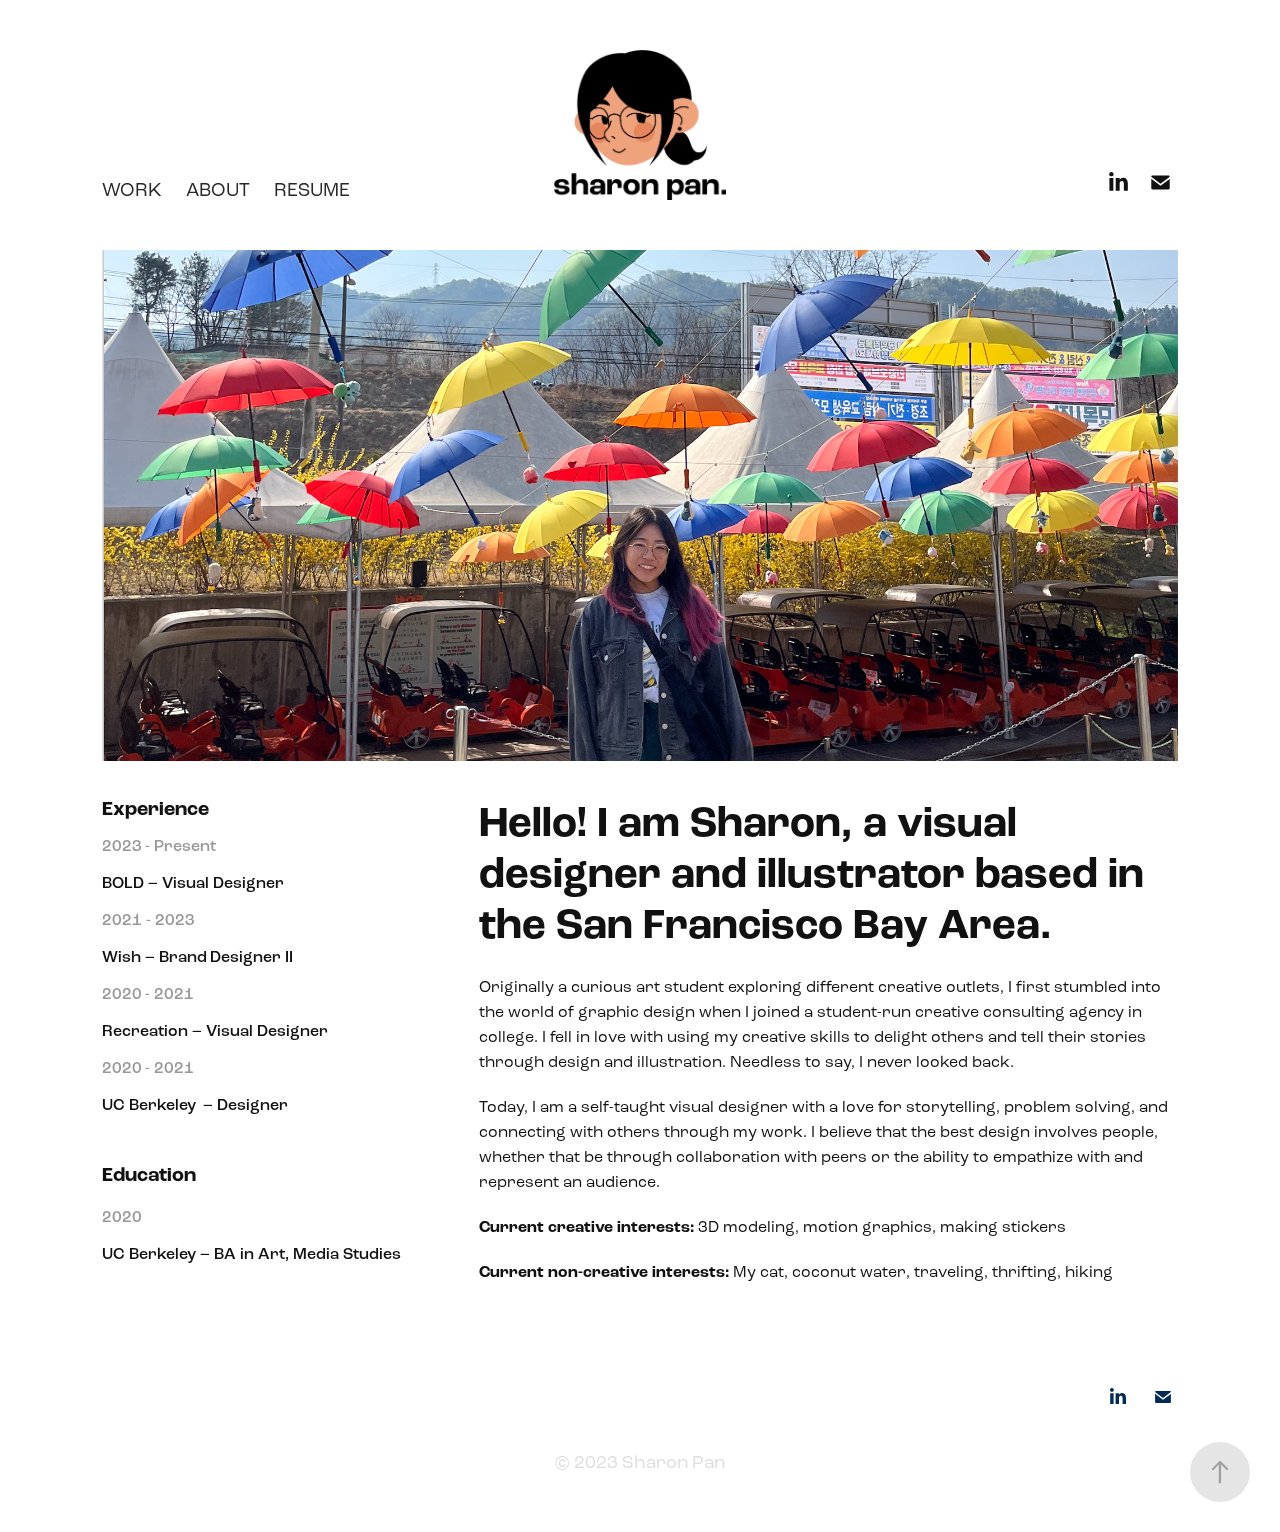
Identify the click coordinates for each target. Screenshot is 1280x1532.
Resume (312, 189)
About (218, 189)
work (132, 189)
